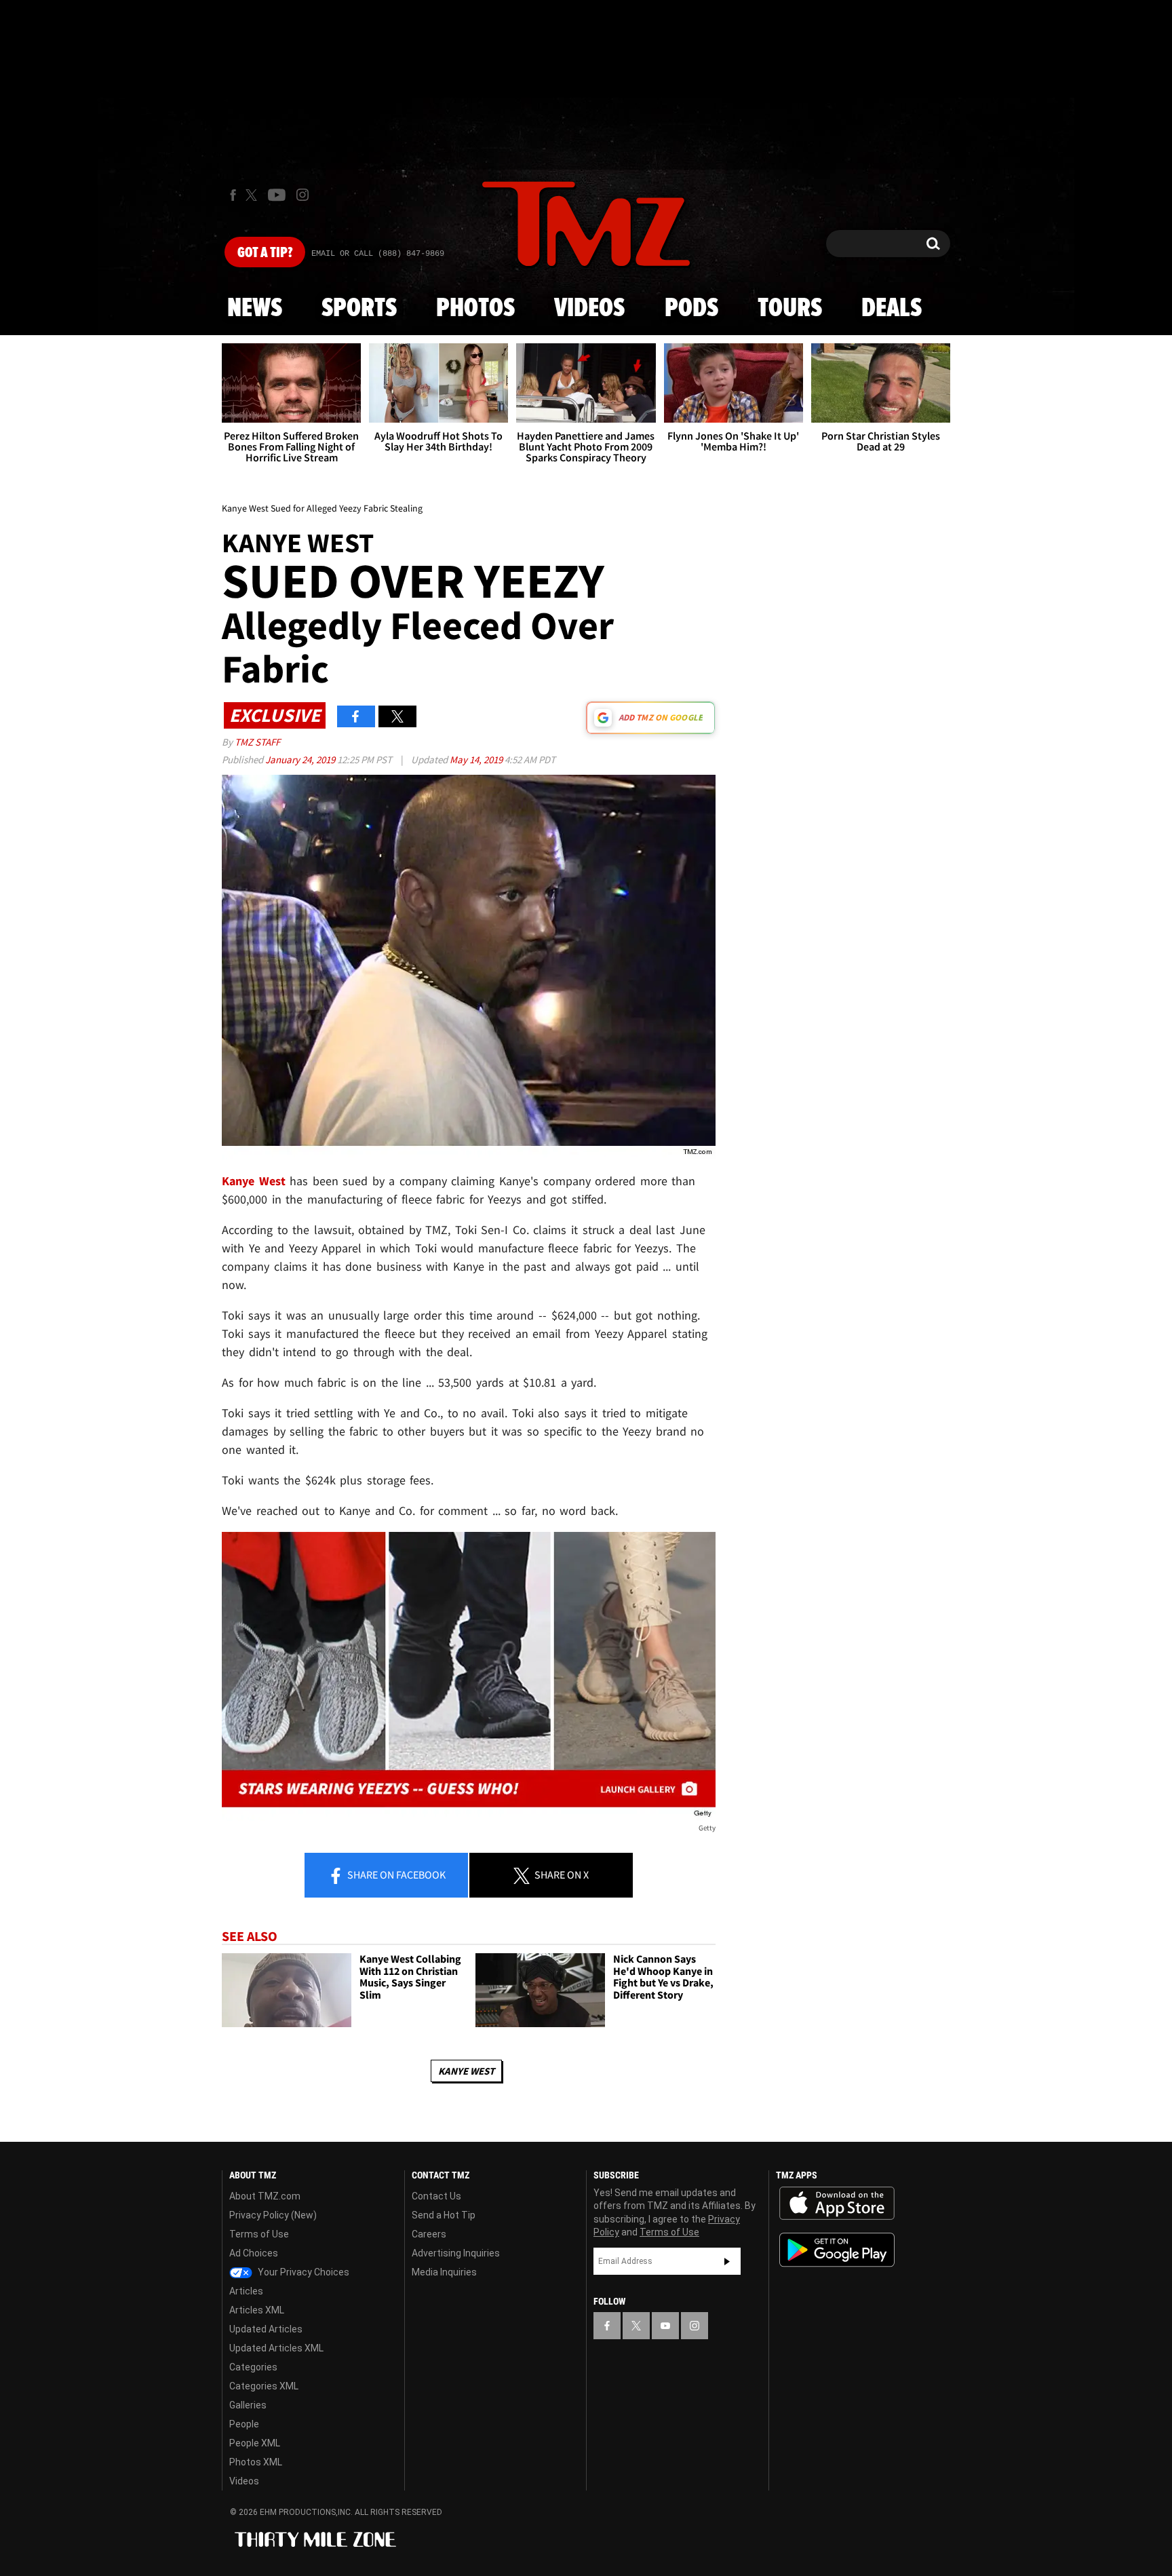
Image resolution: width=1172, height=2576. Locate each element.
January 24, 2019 (301, 760)
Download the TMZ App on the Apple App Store (837, 2204)
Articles (246, 2291)
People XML (255, 2443)
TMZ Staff (257, 742)
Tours (790, 309)
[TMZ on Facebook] (233, 195)
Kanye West (466, 2071)
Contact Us (436, 2196)
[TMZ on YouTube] (665, 2326)
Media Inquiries (444, 2272)
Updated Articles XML (276, 2348)
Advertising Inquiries (456, 2253)
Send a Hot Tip (444, 2215)
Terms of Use (259, 2234)
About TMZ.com (265, 2196)
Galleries (248, 2405)
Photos (475, 309)
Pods (691, 309)
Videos (589, 309)
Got (265, 253)
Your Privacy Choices (302, 2272)
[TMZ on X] (253, 195)
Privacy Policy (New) (273, 2215)
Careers (429, 2234)
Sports (359, 309)
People (244, 2424)
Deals (892, 309)
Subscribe (727, 2261)
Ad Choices (254, 2253)
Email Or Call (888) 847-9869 (378, 254)
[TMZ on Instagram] (302, 195)
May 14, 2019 (477, 760)
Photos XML (256, 2462)
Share (395, 1875)
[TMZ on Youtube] (277, 195)
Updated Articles (266, 2329)
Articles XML (257, 2310)
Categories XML (264, 2386)
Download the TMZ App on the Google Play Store (837, 2250)
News (255, 309)
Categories (253, 2367)
